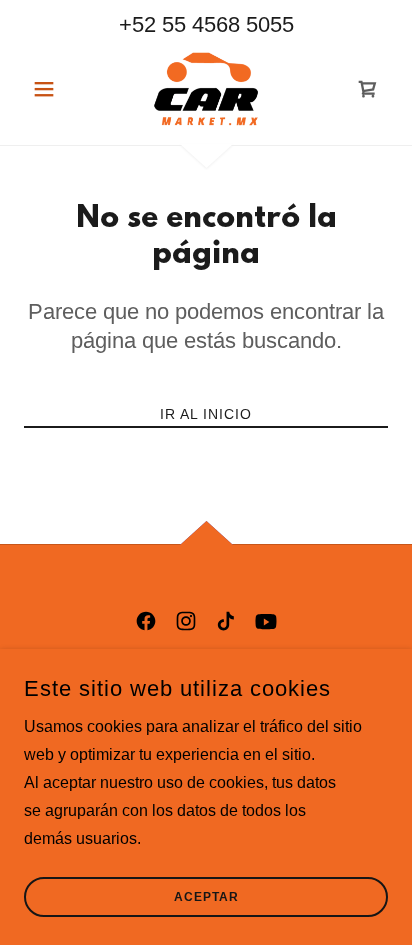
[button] (51, 89)
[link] (206, 89)
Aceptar (206, 897)
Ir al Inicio (206, 414)
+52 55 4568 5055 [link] (206, 24)
